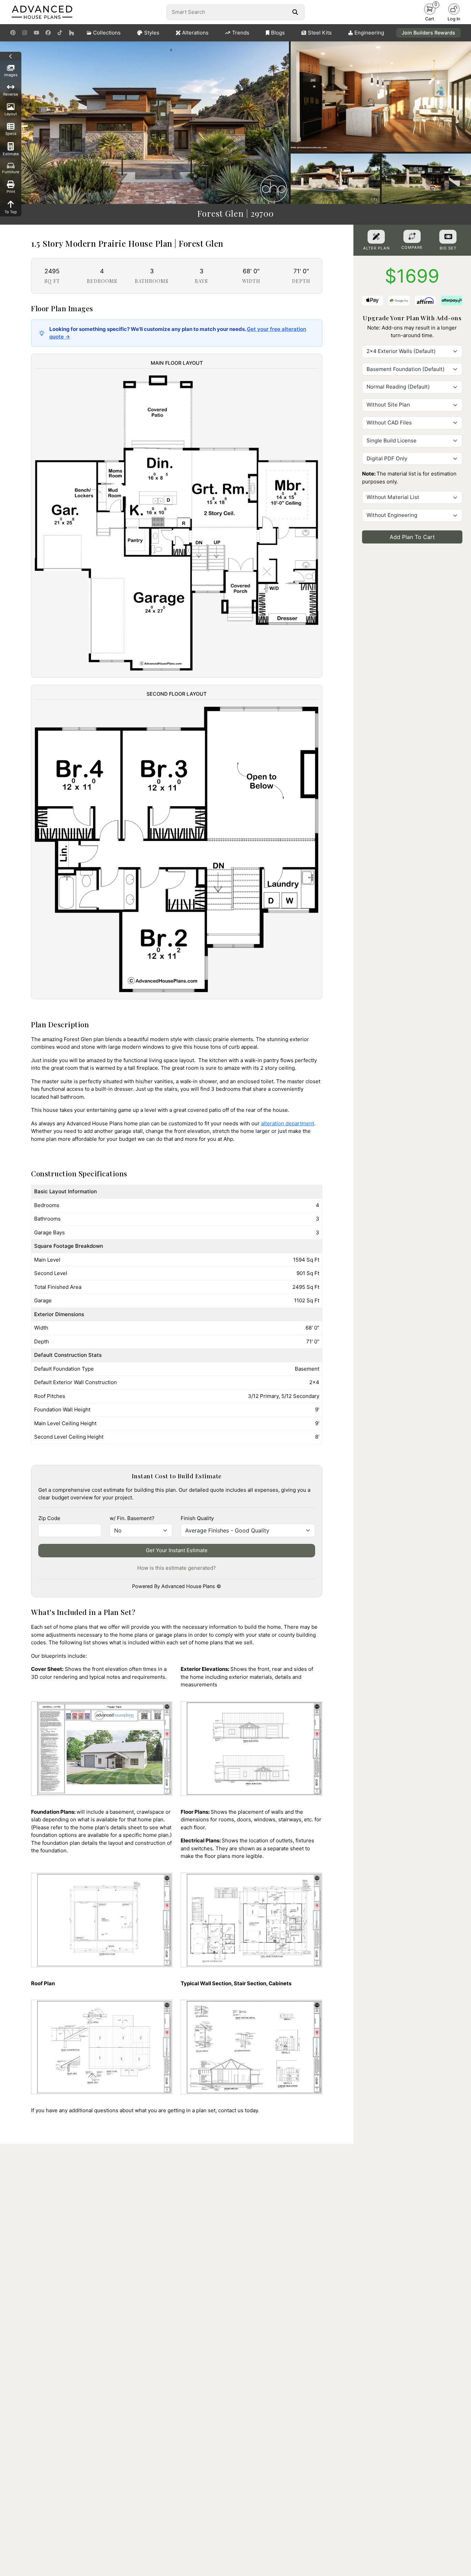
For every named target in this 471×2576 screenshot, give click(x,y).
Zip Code (49, 1518)
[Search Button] (295, 12)
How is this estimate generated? (177, 1568)
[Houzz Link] (72, 33)
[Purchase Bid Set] (448, 237)
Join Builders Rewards (428, 33)
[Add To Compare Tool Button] (412, 236)
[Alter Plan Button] (376, 237)
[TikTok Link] (60, 33)
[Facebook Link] (48, 33)
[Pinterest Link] (13, 33)
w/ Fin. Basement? (132, 1518)
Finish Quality (197, 1518)
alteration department (288, 1123)
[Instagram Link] (25, 33)
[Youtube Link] (36, 33)
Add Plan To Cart (412, 537)
